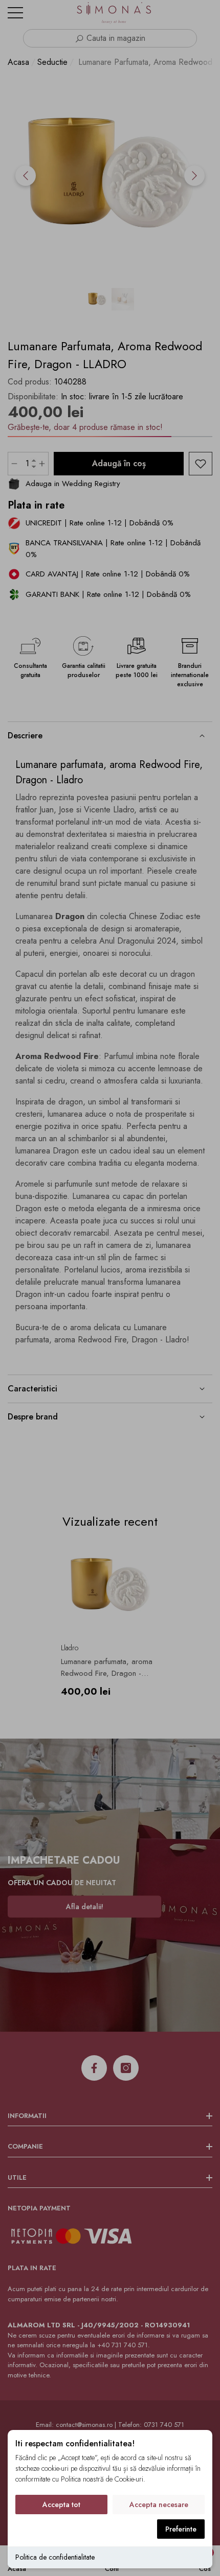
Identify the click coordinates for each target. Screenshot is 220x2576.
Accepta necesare (159, 2505)
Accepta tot (61, 2505)
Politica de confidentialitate (55, 2557)
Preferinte (181, 2529)
